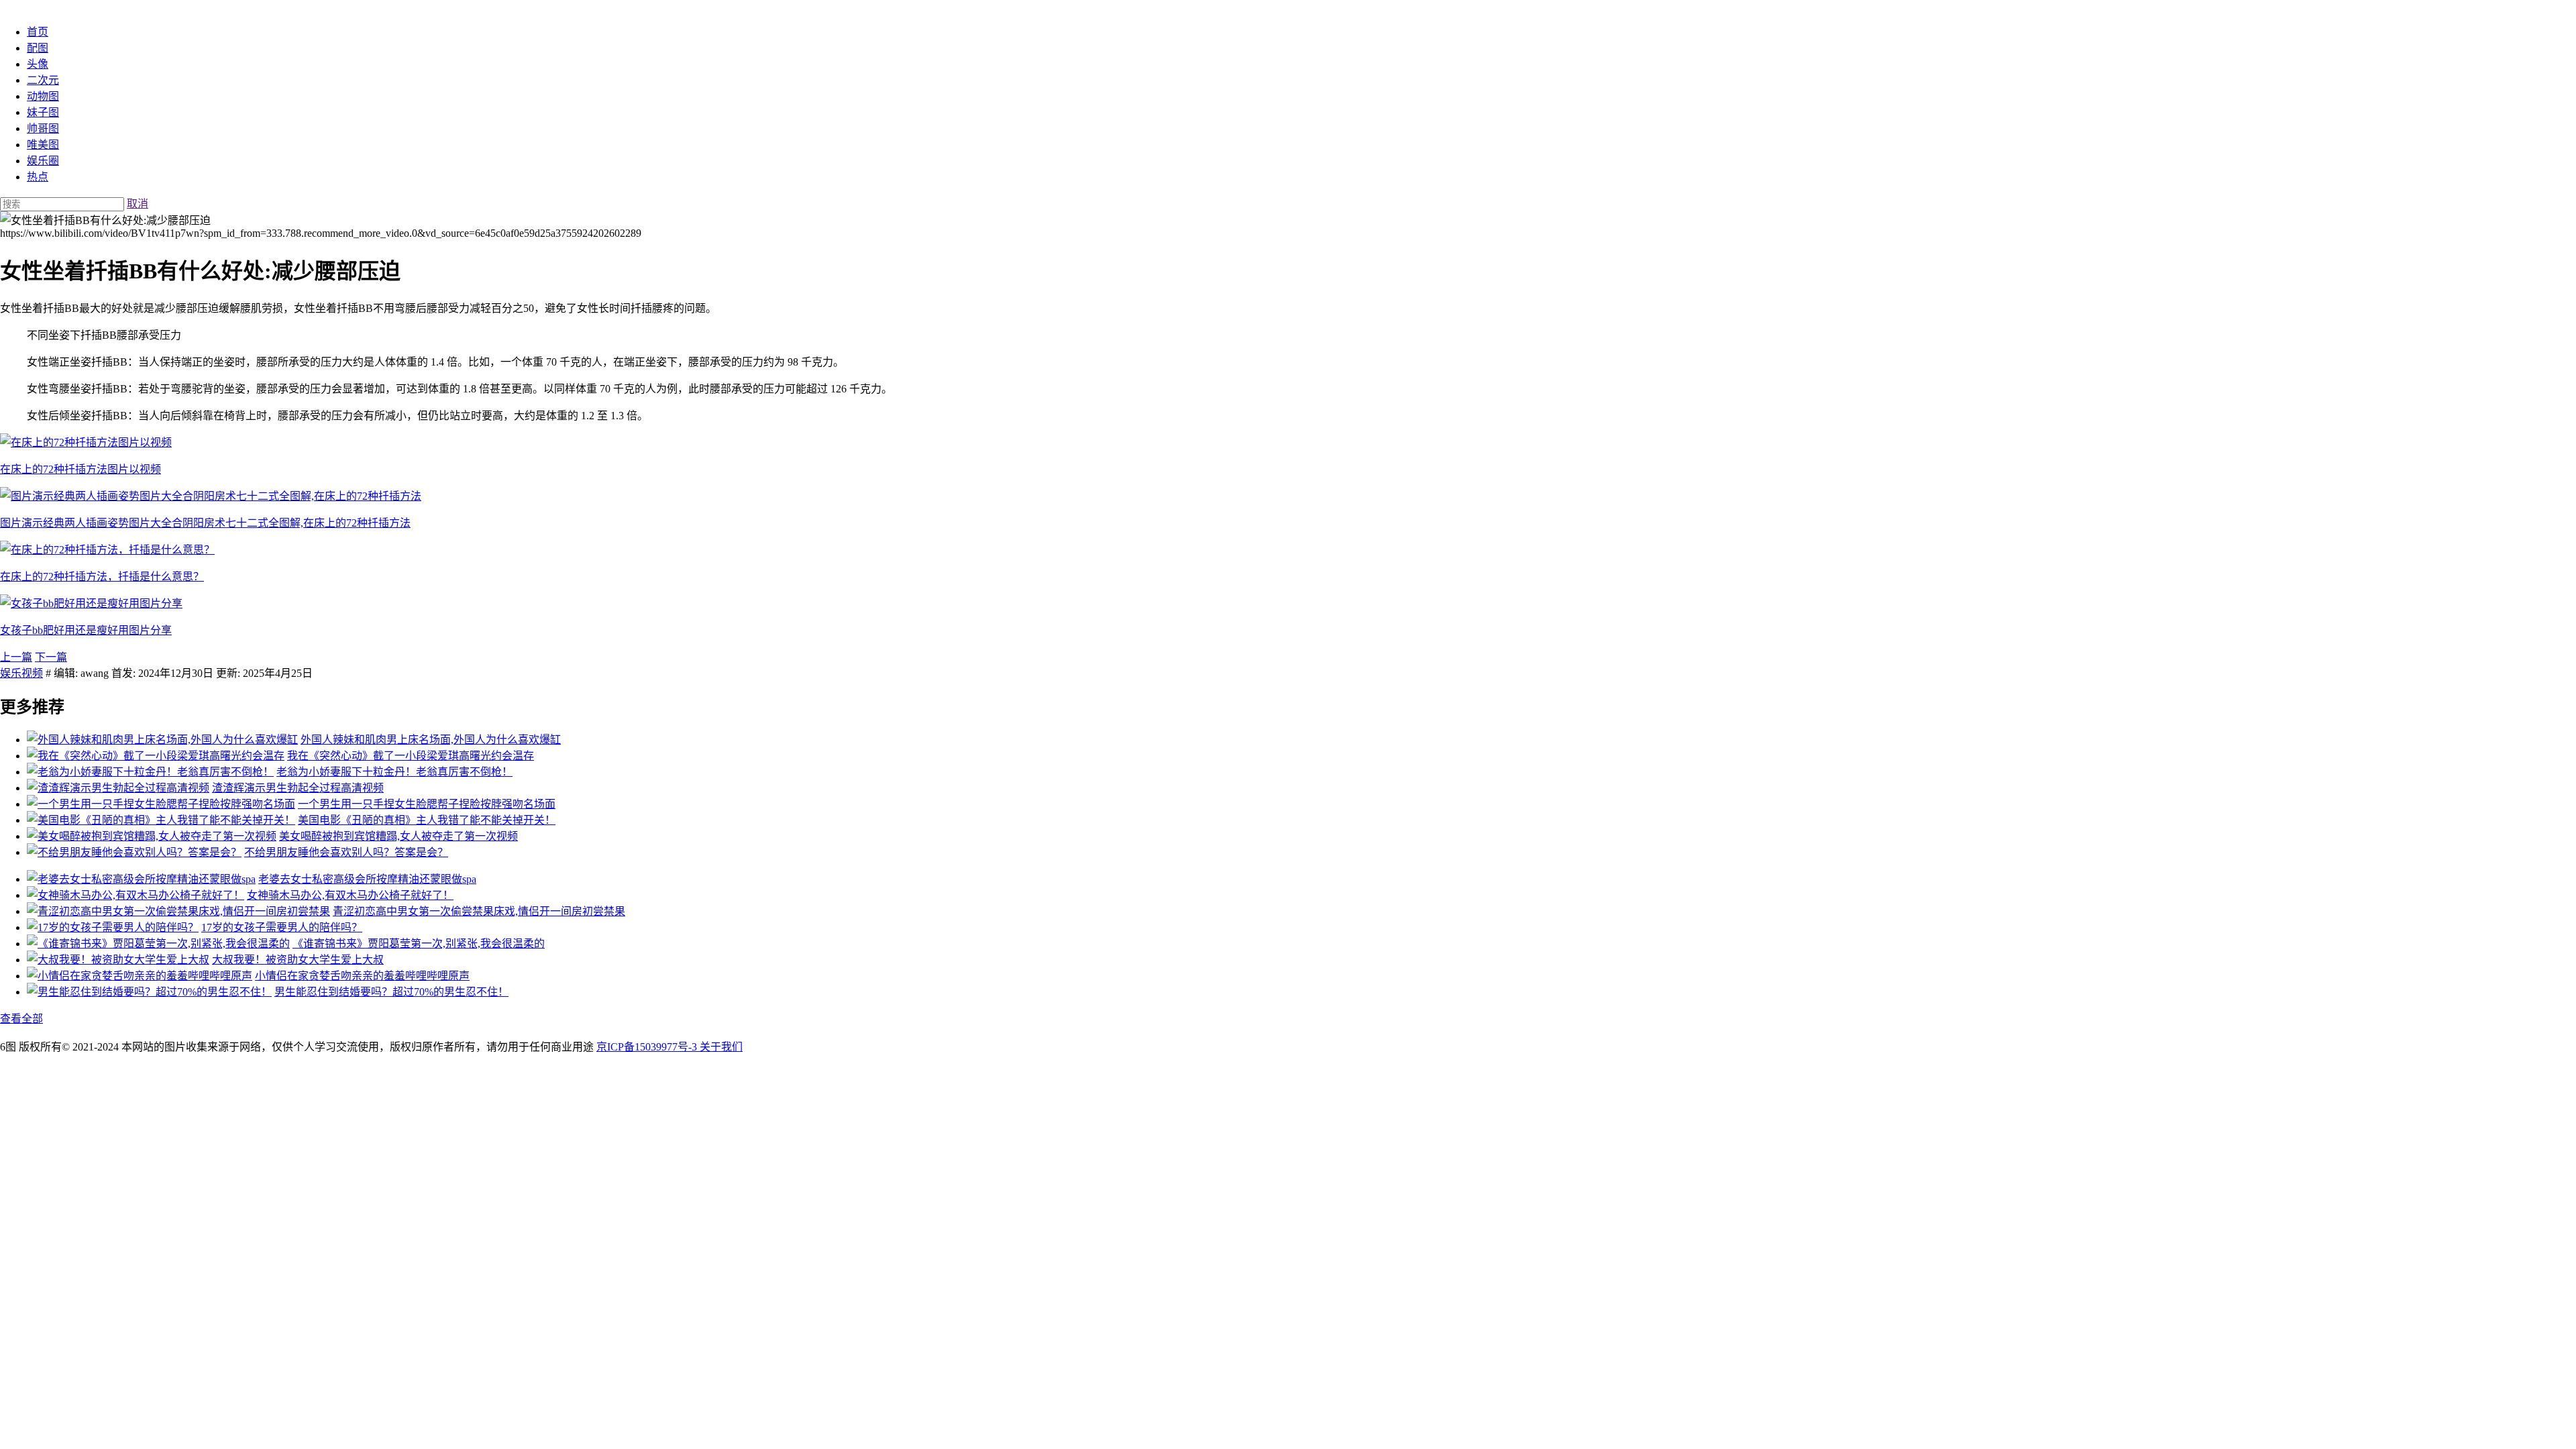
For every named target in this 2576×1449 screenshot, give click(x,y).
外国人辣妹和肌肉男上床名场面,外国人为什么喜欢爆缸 (431, 740)
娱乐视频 (21, 673)
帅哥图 (43, 128)
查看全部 (21, 1019)
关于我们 (721, 1047)
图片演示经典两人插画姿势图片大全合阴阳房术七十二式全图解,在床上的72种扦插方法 (205, 523)
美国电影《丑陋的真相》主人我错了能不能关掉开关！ (427, 820)
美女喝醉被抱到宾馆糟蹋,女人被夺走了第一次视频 (398, 836)
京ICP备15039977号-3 (648, 1047)
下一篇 (51, 657)
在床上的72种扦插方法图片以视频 (80, 469)
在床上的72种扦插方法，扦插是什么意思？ (102, 577)
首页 (38, 32)
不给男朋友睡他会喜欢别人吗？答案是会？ (346, 852)
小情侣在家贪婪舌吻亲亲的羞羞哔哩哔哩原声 (362, 976)
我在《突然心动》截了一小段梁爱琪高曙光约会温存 (411, 756)
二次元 (43, 80)
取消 (138, 204)
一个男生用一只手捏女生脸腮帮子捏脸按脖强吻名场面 (427, 804)
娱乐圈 (43, 161)
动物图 (43, 96)
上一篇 (16, 657)
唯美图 (43, 145)
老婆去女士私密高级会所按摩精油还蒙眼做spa (367, 879)
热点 (38, 177)
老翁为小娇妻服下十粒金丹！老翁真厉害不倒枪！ (394, 772)
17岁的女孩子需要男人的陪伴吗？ (282, 927)
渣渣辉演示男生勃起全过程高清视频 (298, 788)
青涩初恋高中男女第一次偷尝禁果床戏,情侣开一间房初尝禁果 (479, 911)
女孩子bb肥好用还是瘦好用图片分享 (86, 630)
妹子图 (43, 112)
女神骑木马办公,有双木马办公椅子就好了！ (350, 895)
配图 (38, 48)
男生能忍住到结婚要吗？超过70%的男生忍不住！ (391, 992)
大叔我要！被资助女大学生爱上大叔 (298, 960)
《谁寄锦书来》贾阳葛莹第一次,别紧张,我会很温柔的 (419, 944)
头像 (38, 64)
